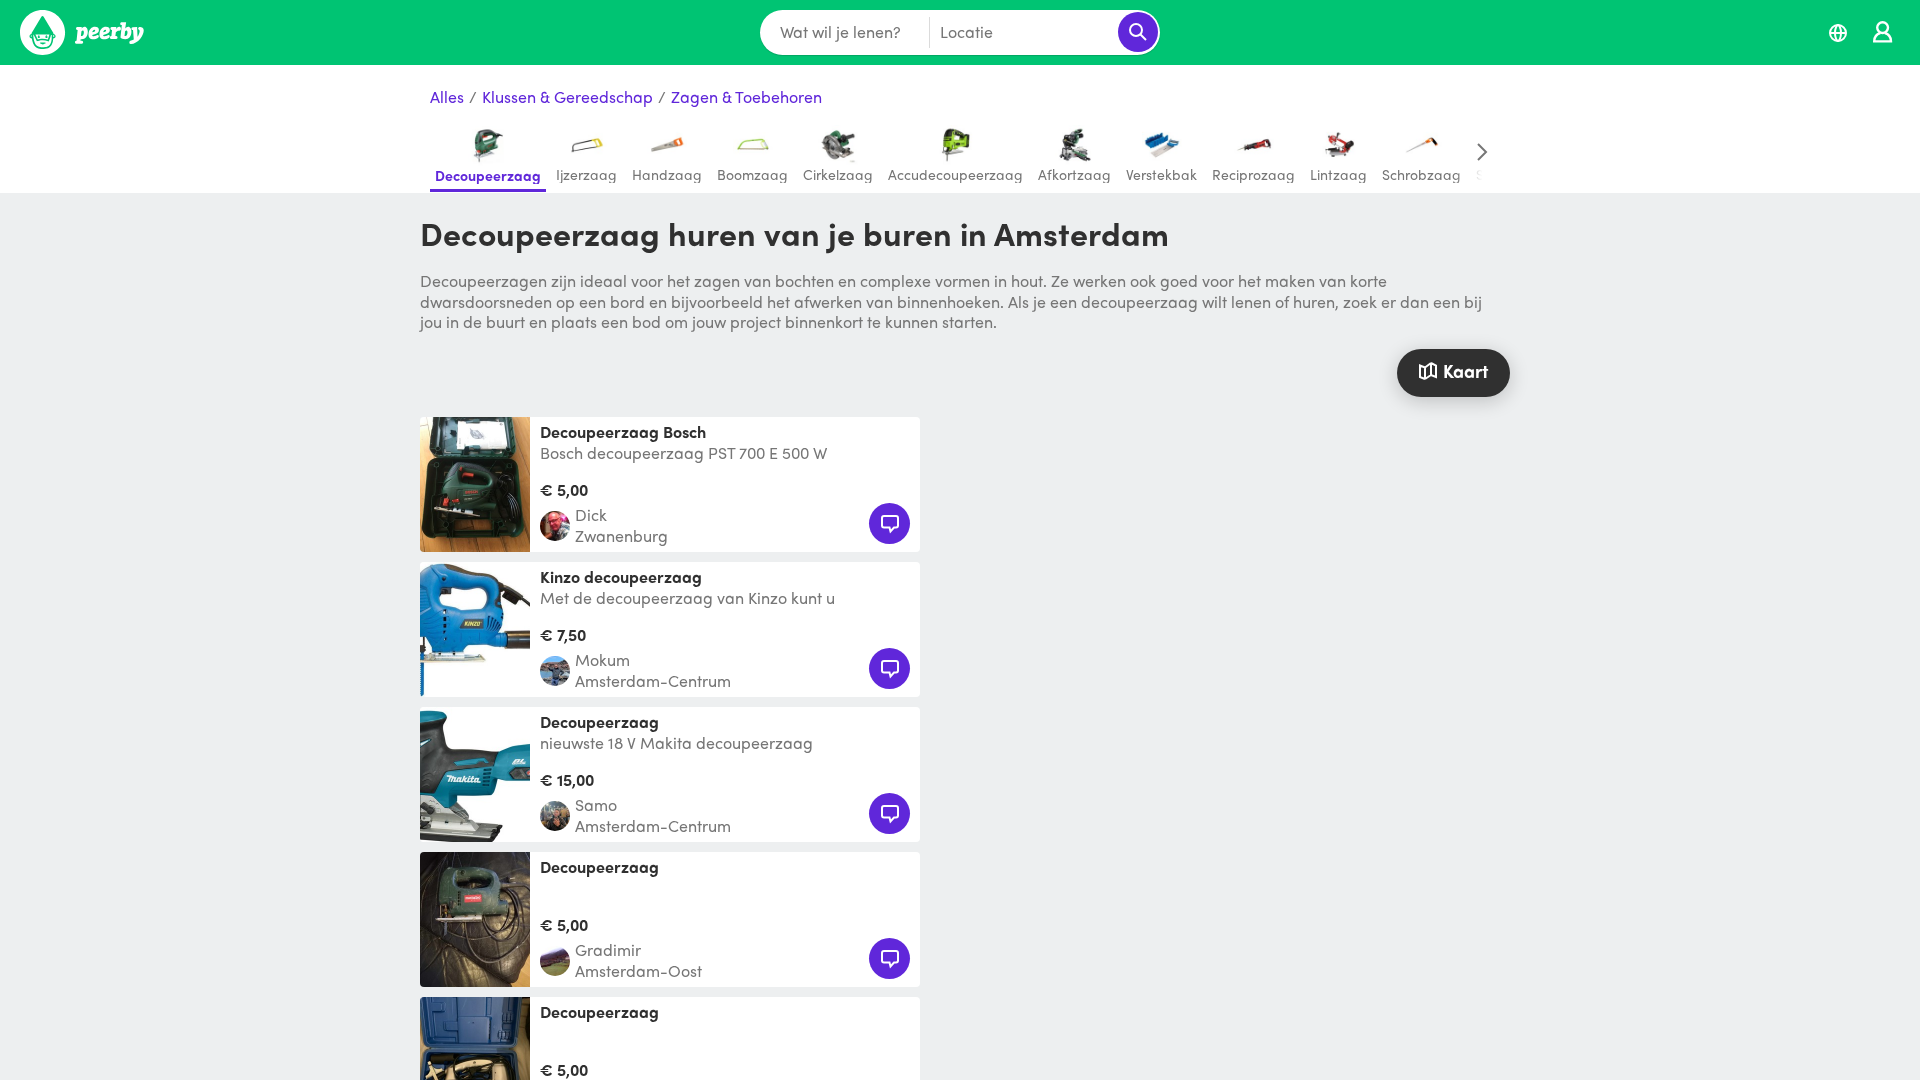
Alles (447, 97)
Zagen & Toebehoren (746, 97)
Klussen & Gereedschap (567, 97)
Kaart (1465, 370)
